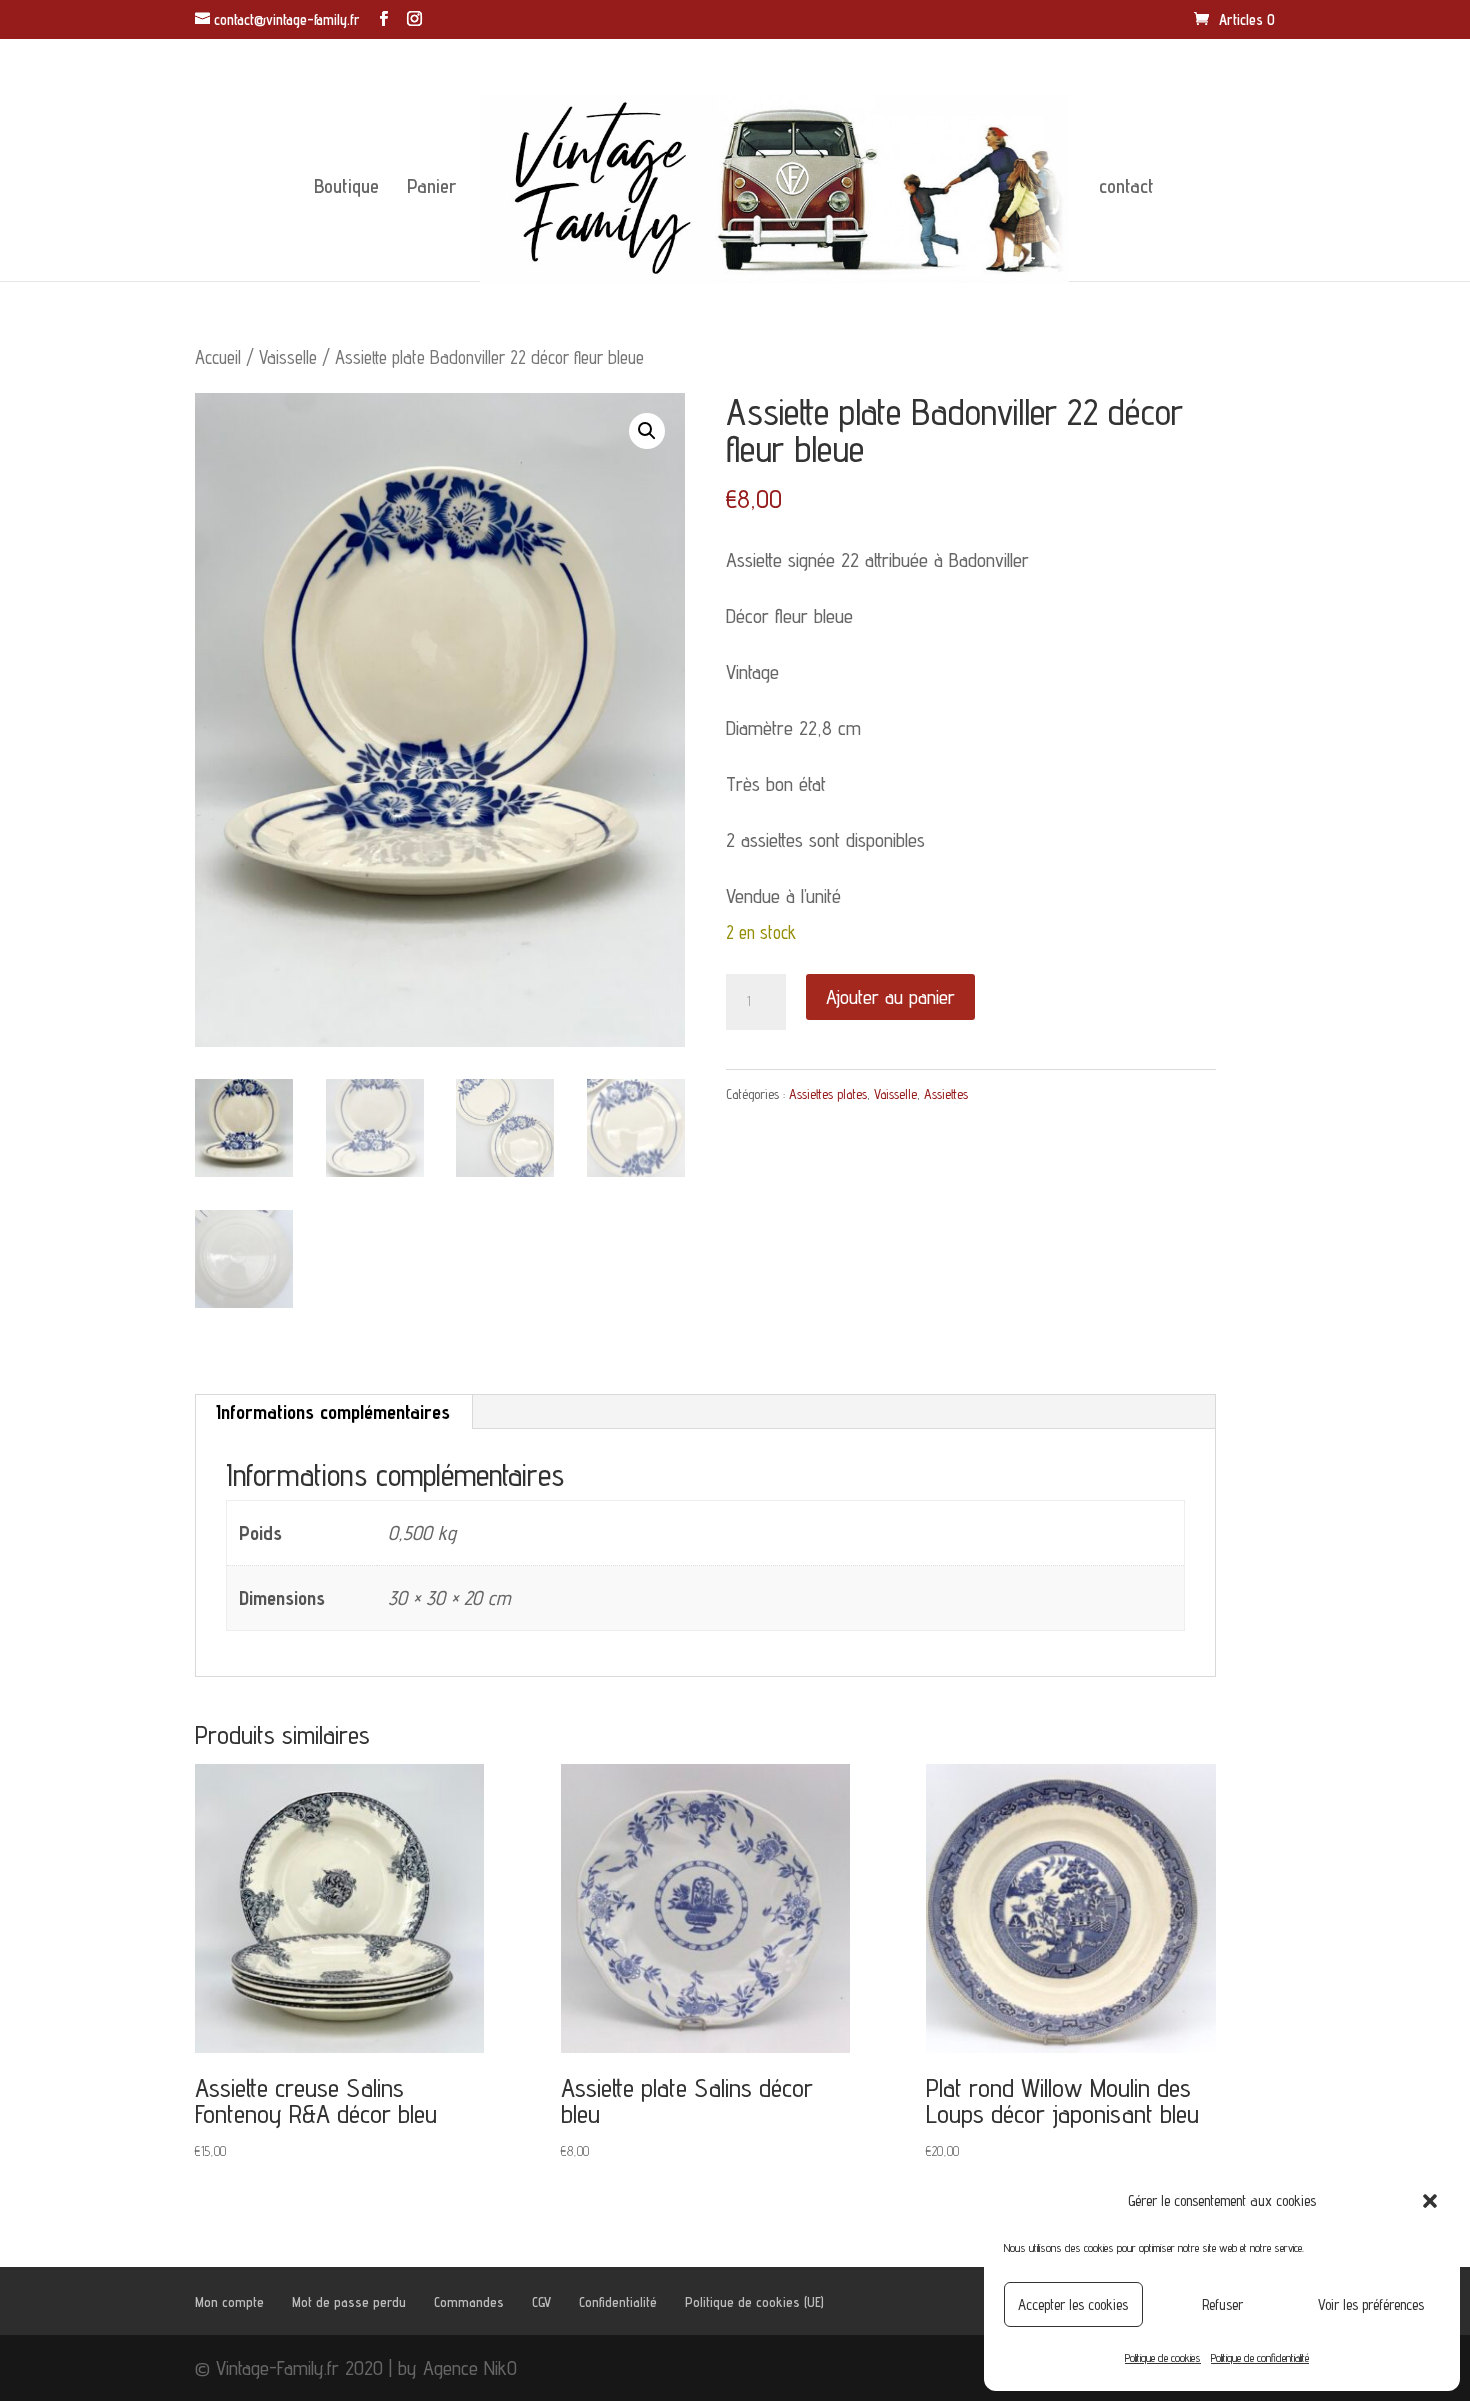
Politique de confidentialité (1260, 2357)
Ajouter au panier (890, 997)
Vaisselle (288, 357)
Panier (431, 188)
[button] (1430, 2201)
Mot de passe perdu (349, 2302)
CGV (541, 2302)
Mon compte (229, 2302)
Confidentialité (618, 2302)
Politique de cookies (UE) (754, 2302)
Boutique (346, 188)
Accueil (218, 357)
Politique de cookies (1163, 2357)
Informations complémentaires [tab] (333, 1412)
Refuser (1222, 2304)
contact (1126, 188)
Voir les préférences (1371, 2304)
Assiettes (946, 1094)
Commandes (469, 2302)
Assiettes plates (828, 1094)
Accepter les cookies (1073, 2304)
